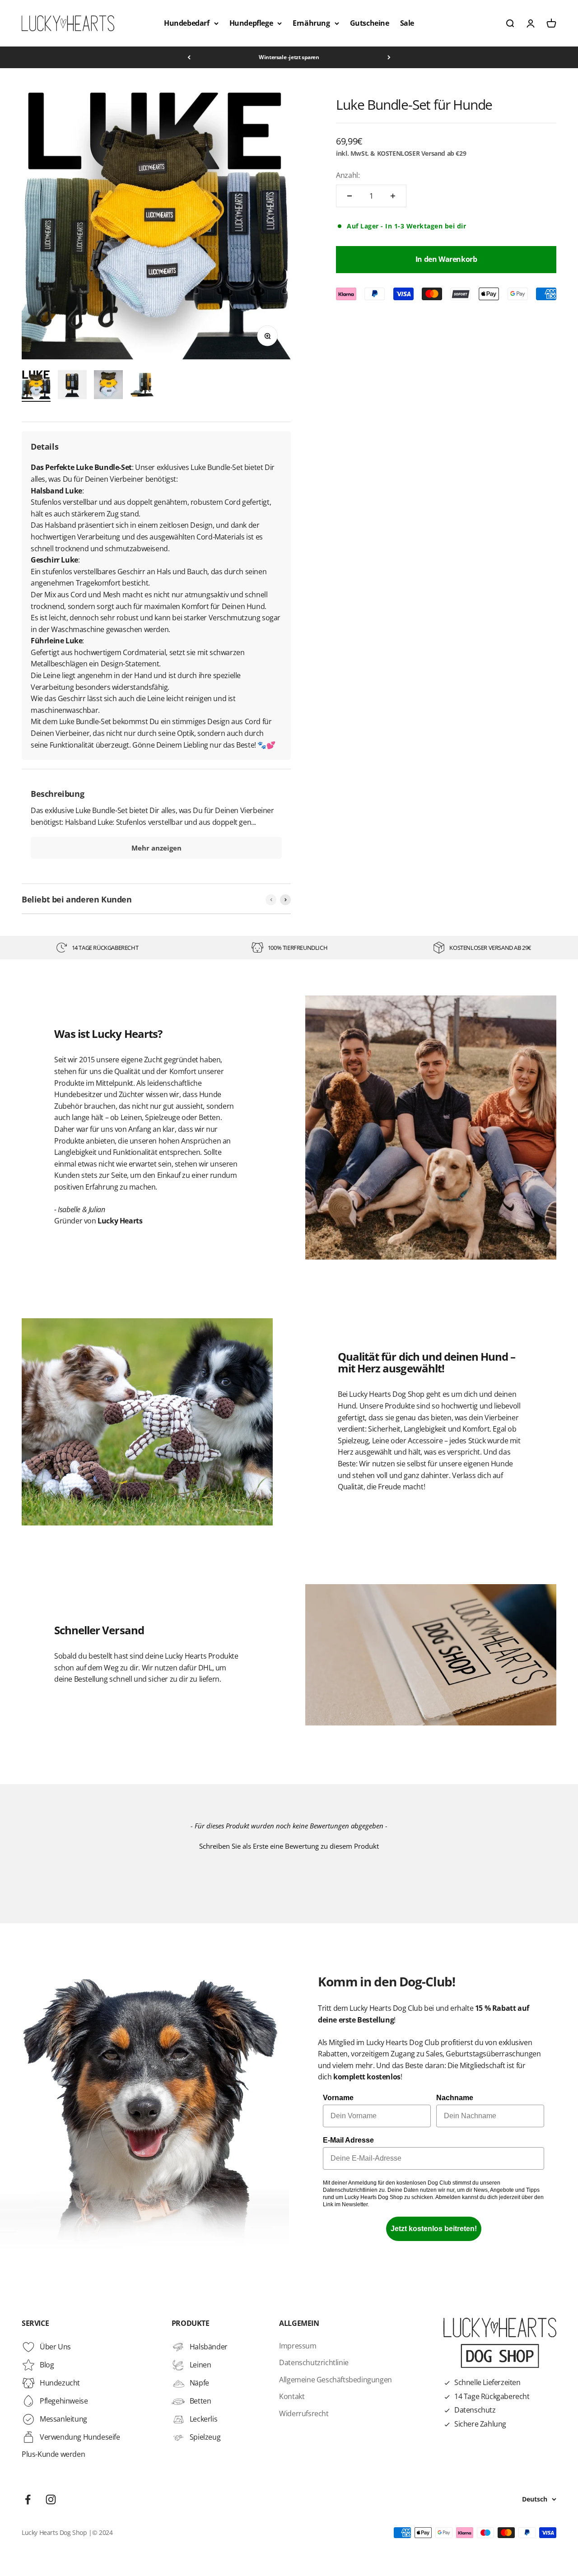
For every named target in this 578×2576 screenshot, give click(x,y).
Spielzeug (205, 2437)
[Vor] (389, 57)
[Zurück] (189, 57)
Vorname (338, 2098)
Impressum (298, 2346)
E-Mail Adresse (348, 2140)
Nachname (455, 2098)
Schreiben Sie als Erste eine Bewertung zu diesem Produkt (289, 1846)
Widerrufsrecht (304, 2413)
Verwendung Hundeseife (80, 2437)
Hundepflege (251, 23)
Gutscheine (370, 23)
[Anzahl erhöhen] (393, 196)
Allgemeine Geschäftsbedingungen (336, 2380)
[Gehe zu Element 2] (72, 386)
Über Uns (55, 2347)
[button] (289, 1845)
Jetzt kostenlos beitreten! (434, 2229)
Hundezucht (60, 2383)
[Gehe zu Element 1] (36, 386)
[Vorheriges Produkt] (271, 900)
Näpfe (199, 2383)
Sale (407, 23)
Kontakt (292, 2396)
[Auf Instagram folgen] (51, 2499)
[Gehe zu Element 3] (108, 386)
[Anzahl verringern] (350, 196)
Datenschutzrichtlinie (314, 2362)
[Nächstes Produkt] (285, 900)
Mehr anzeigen (156, 848)
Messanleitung (63, 2419)
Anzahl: (348, 175)
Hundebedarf (187, 23)
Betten (200, 2401)
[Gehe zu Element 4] (144, 386)
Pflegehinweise (64, 2401)
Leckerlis (203, 2419)
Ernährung (311, 23)
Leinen (200, 2365)
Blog (47, 2365)
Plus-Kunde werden (53, 2454)
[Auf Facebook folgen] (28, 2499)
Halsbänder (209, 2347)
